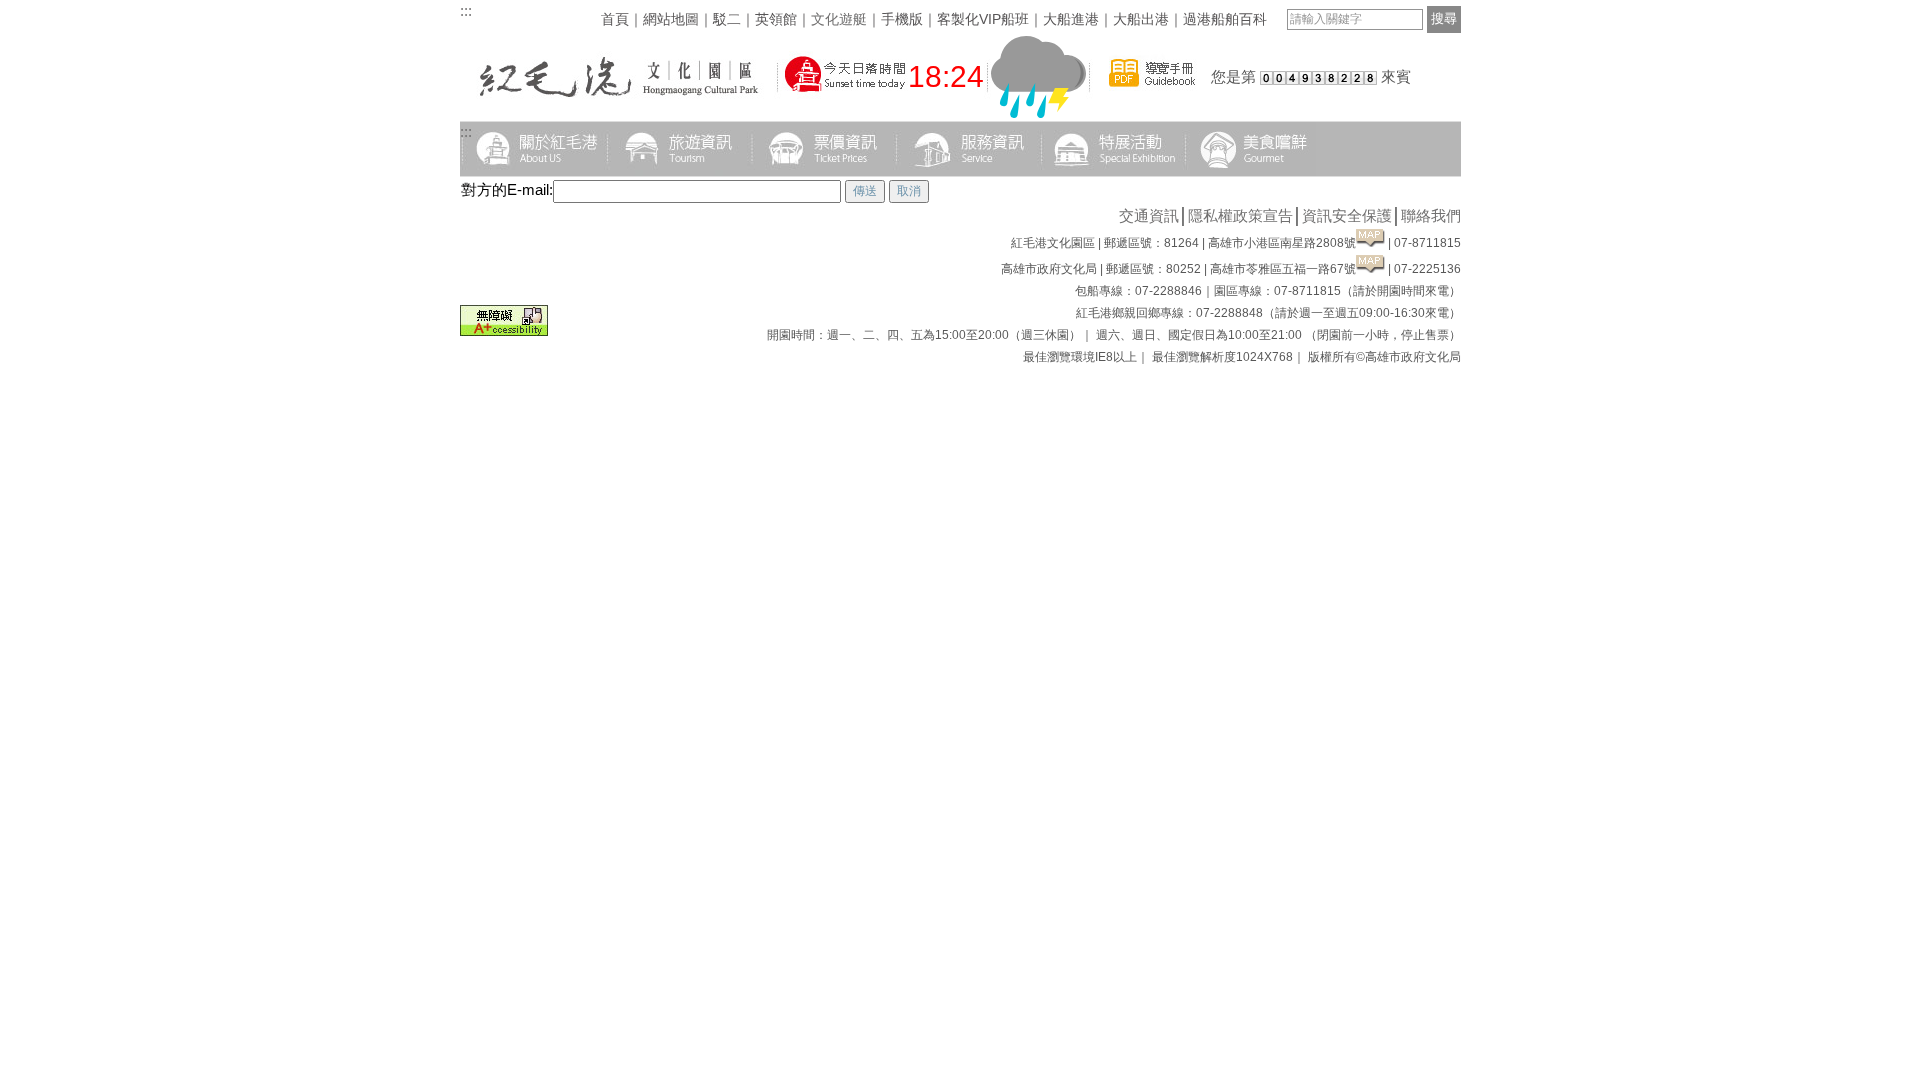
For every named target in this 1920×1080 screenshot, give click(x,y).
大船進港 (1071, 19)
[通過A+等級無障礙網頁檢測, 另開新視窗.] (504, 330)
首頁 (615, 19)
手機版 (902, 19)
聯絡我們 (1431, 215)
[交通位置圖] (1370, 243)
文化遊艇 (839, 19)
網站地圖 (671, 19)
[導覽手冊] (1152, 97)
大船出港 (1141, 19)
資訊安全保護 (1347, 215)
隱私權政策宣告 (1240, 215)
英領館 (776, 19)
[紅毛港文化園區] (617, 97)
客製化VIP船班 (983, 19)
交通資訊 (1149, 215)
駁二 (727, 19)
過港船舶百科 (1225, 19)
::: (466, 10)
